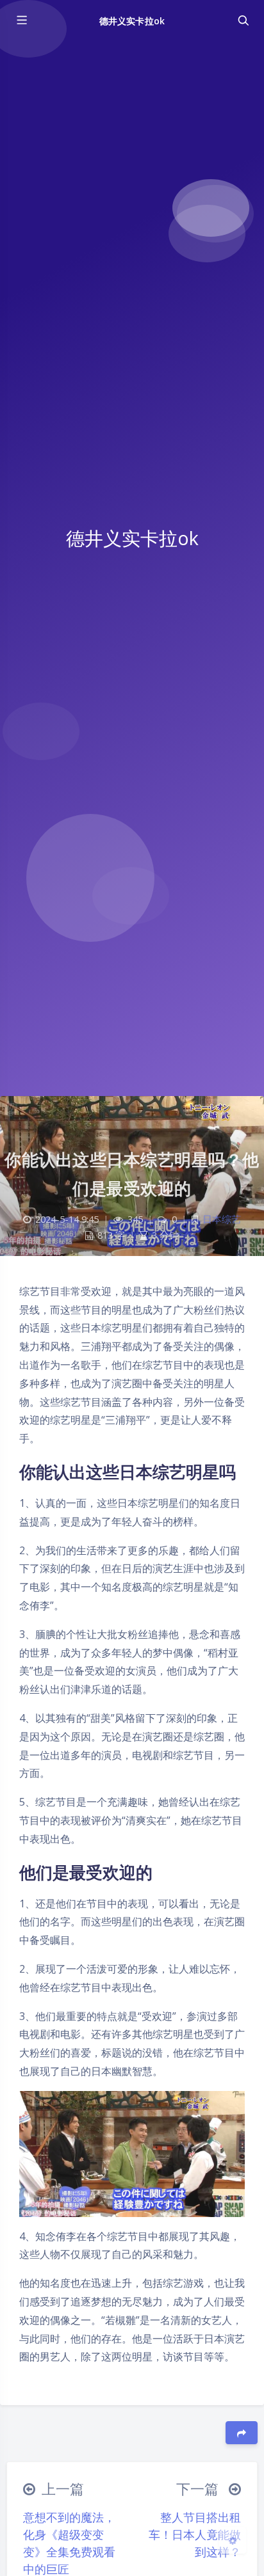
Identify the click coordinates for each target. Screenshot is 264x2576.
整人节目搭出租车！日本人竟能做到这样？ (195, 2534)
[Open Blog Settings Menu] (233, 2540)
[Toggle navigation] (243, 20)
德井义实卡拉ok (132, 21)
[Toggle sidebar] (21, 20)
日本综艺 (222, 1219)
